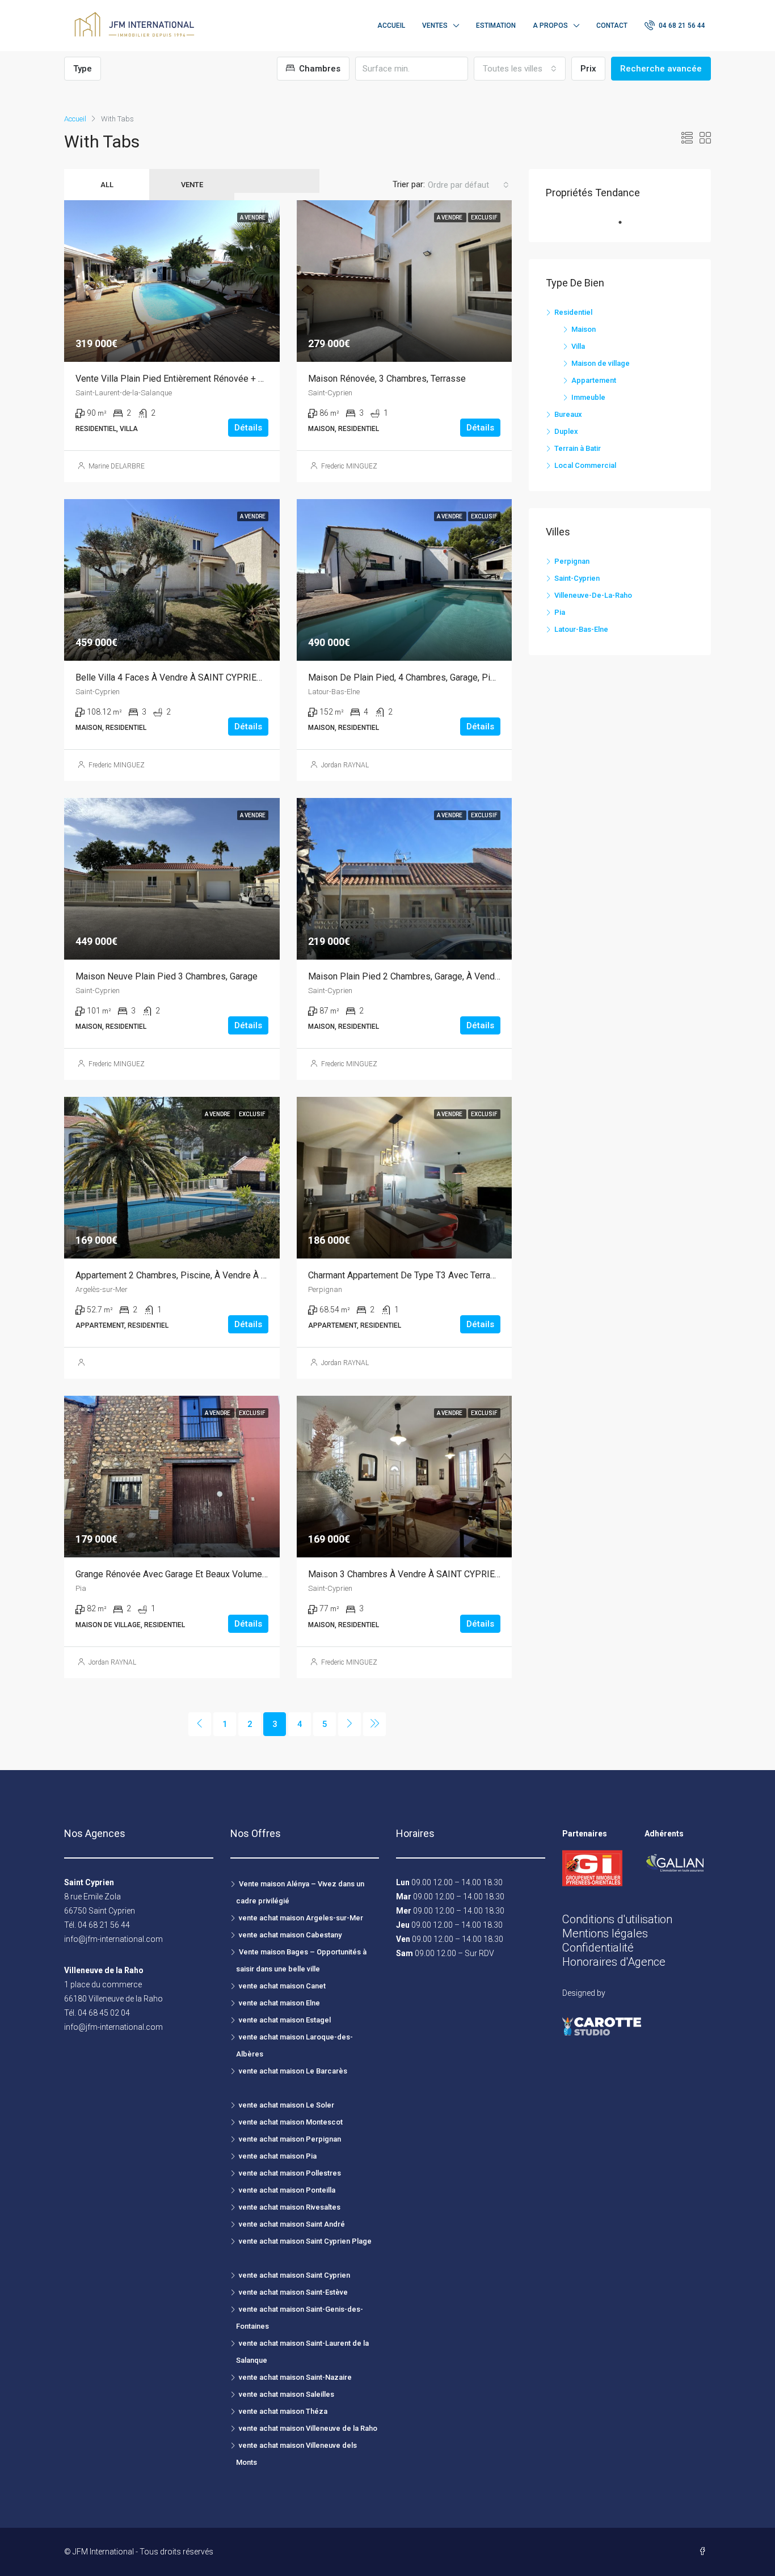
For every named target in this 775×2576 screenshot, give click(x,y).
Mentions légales (605, 1933)
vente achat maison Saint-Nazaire (295, 2377)
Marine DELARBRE (117, 466)
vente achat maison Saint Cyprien (294, 2275)
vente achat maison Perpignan (290, 2139)
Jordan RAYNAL (345, 765)
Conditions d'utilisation (617, 1919)
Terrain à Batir (578, 448)
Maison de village (601, 363)
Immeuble (588, 397)
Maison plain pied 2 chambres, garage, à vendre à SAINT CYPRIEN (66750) (460, 976)
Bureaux (568, 414)
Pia (560, 612)
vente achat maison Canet (282, 1986)
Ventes (435, 26)
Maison (584, 329)
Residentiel (573, 312)
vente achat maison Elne (279, 2003)
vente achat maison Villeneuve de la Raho (308, 2428)
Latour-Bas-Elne (581, 629)
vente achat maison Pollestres (290, 2173)
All (107, 185)
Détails (248, 428)
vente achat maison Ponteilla (287, 2190)
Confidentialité (598, 1948)
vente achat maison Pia (278, 2156)
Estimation (496, 26)
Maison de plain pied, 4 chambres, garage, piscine (410, 677)
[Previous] (200, 1724)
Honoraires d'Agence (614, 1962)
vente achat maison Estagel (285, 2020)
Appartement (594, 380)
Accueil (391, 26)
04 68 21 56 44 (681, 26)
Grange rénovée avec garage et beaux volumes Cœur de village (205, 1574)
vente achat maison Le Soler (287, 2105)
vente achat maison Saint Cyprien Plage (305, 2241)
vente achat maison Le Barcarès (293, 2071)
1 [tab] (626, 222)
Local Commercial (585, 465)
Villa (578, 346)
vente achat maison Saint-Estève (293, 2292)
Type (83, 69)
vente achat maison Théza (283, 2411)
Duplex (566, 431)
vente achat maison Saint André (292, 2224)
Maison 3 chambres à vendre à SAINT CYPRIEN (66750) (421, 1574)
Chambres (319, 69)
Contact (612, 26)
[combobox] (520, 69)
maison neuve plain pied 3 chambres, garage (167, 976)
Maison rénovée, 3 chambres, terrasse (387, 379)
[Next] (349, 1724)
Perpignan (572, 561)
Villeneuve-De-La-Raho (593, 595)
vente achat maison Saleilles (287, 2394)
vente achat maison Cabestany (290, 1935)
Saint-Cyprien (577, 578)
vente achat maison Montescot (291, 2122)
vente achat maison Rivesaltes (290, 2207)
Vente (192, 185)
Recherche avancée (661, 69)
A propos (550, 26)
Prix (588, 69)
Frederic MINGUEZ (349, 466)
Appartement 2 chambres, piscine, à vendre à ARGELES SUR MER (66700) (224, 1275)
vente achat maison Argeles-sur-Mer (301, 1918)
